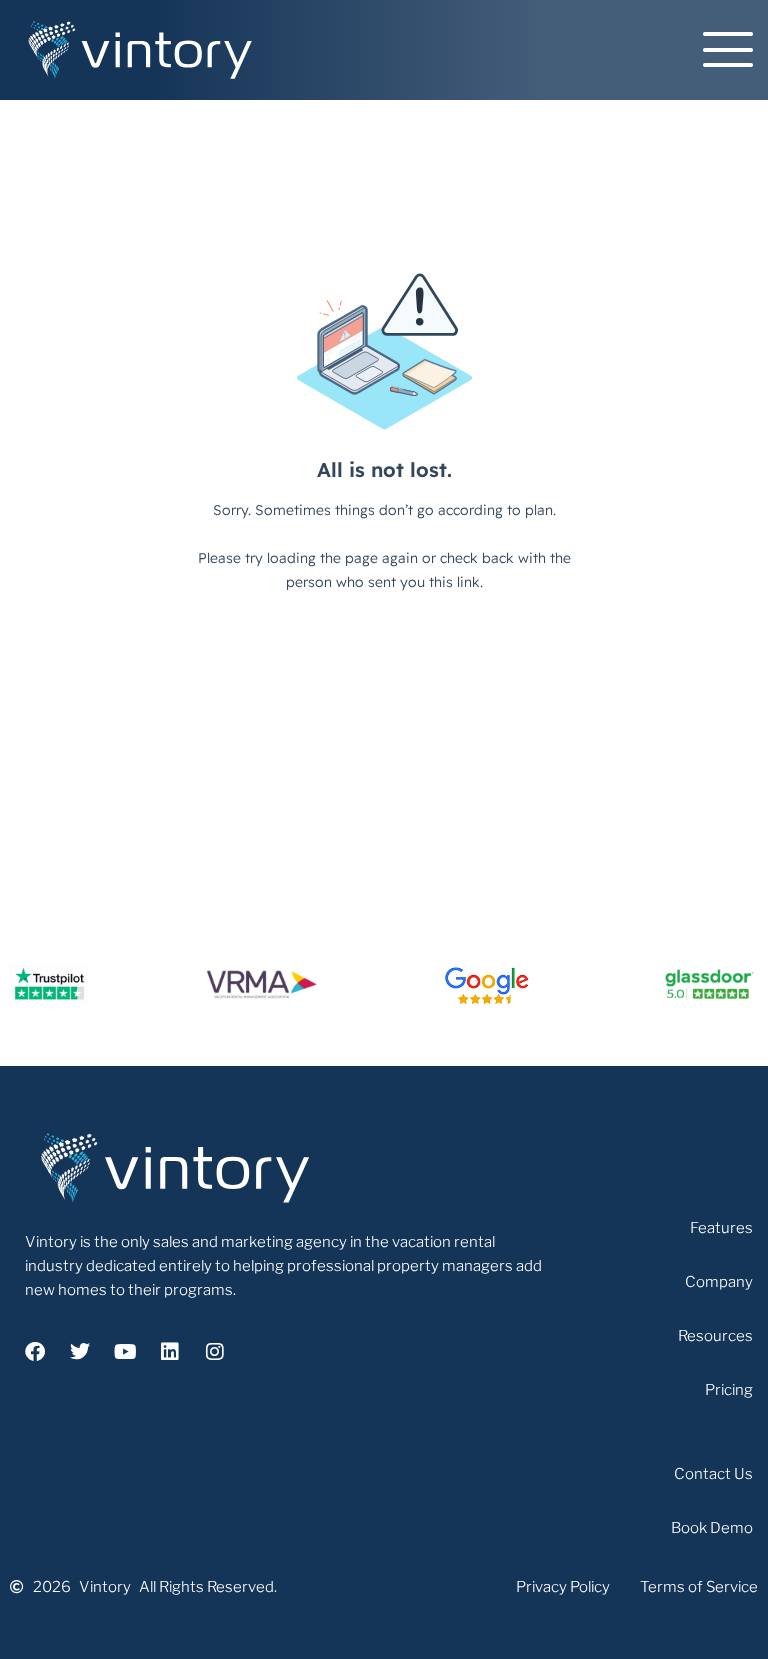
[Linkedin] (170, 1352)
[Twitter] (80, 1352)
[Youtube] (125, 1352)
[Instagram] (215, 1352)
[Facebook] (35, 1352)
